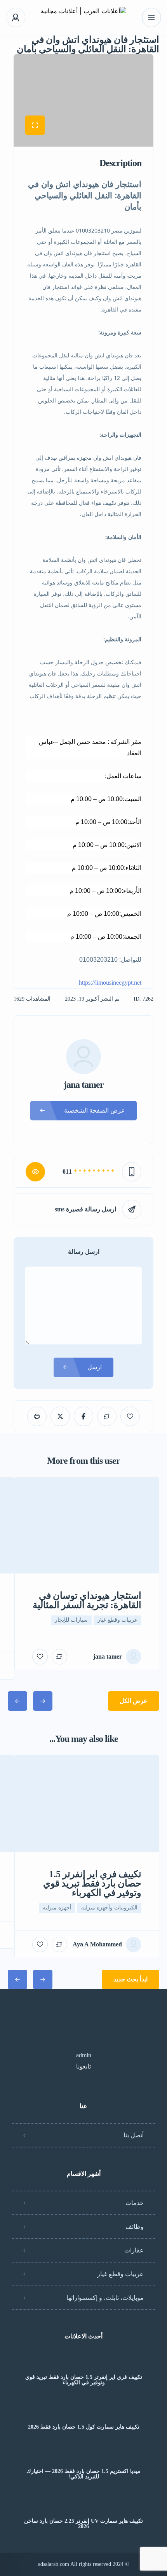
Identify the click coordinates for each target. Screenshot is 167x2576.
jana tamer (84, 1085)
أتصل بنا (134, 2135)
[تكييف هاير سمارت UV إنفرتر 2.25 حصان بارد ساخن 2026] (84, 2506)
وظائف (135, 2227)
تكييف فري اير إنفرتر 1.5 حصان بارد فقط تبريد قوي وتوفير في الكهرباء (84, 2380)
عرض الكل (134, 1701)
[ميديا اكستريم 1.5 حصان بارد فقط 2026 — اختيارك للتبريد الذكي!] (84, 2456)
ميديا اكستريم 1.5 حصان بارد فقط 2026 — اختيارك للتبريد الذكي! (83, 2474)
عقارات (134, 2250)
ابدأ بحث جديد (130, 1979)
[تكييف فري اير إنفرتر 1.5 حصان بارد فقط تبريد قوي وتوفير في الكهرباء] (84, 2362)
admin (84, 2055)
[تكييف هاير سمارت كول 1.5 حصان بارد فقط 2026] (84, 2412)
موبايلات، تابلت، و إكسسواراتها (105, 2298)
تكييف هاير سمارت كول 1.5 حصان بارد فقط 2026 (84, 2427)
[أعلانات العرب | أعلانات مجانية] (83, 18)
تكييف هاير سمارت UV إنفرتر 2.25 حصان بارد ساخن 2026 (83, 2524)
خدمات (135, 2203)
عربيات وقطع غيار (120, 2274)
